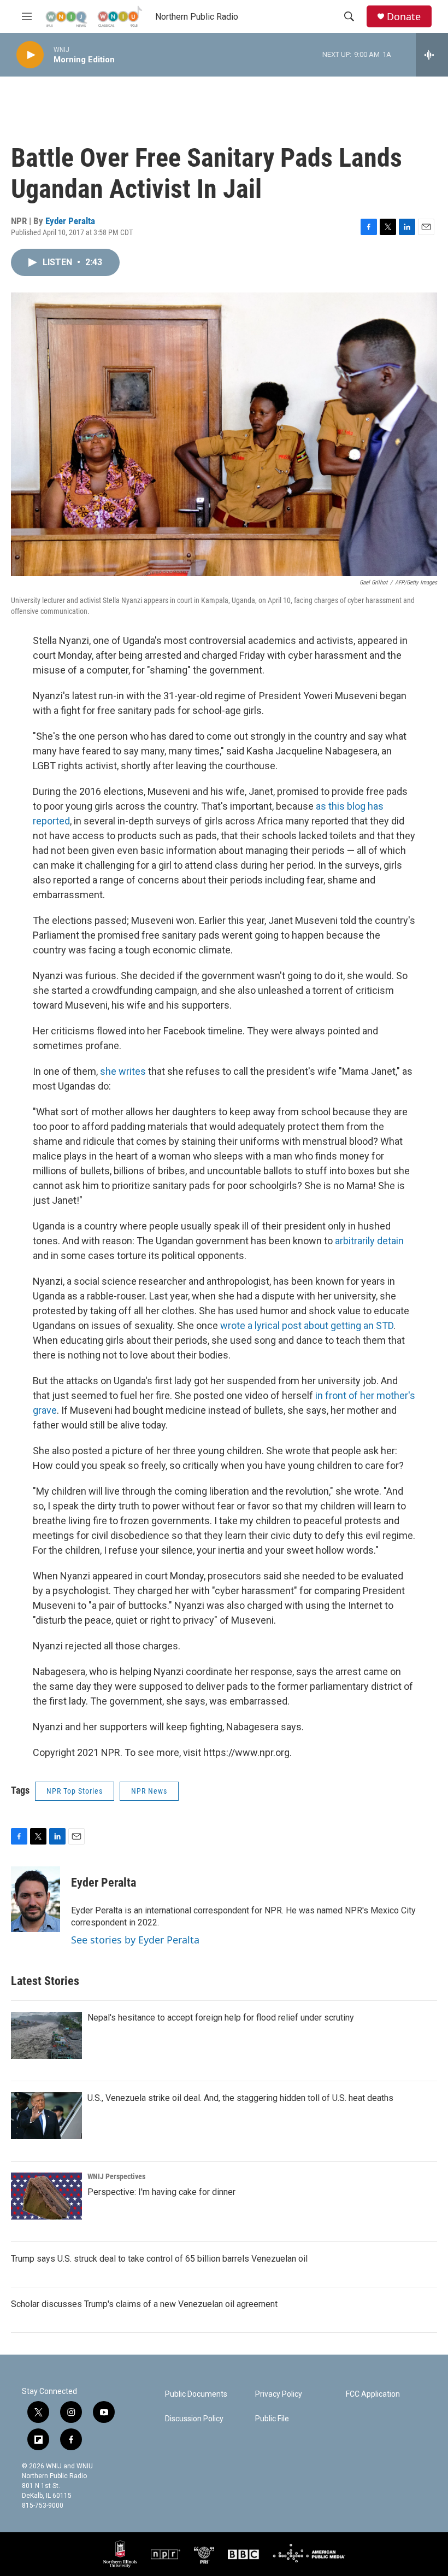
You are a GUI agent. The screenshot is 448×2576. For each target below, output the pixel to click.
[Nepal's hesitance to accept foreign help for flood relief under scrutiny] (46, 2035)
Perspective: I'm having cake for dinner (161, 2192)
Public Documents (196, 2394)
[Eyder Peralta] (36, 1899)
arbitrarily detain (369, 1241)
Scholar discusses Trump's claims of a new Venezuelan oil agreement (144, 2304)
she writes (123, 1071)
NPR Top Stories (75, 1791)
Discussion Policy (194, 2419)
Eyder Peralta (70, 221)
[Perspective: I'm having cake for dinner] (46, 2196)
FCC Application (373, 2394)
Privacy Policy (279, 2394)
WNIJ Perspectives (116, 2176)
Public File (272, 2419)
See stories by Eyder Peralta (135, 1940)
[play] (30, 55)
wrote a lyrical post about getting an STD (307, 1325)
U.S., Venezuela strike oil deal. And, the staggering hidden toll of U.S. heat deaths (240, 2098)
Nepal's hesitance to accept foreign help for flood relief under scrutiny (221, 2018)
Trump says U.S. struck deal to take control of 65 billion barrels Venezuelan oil (159, 2259)
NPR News (149, 1791)
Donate (404, 17)
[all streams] (432, 55)
